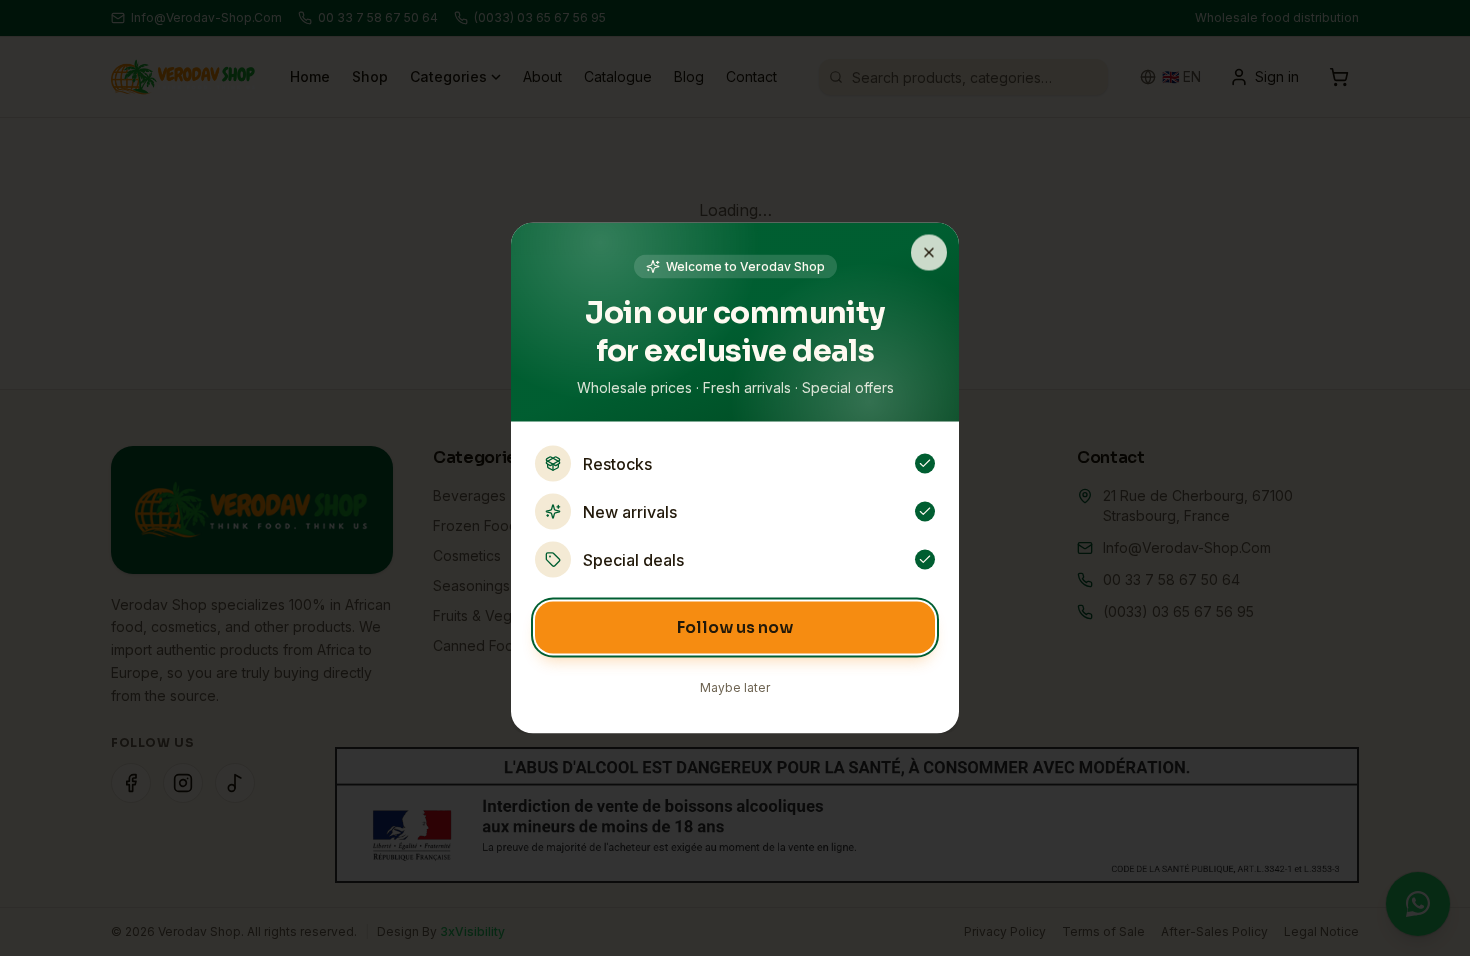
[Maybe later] (929, 253)
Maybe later (735, 687)
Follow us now (735, 627)
